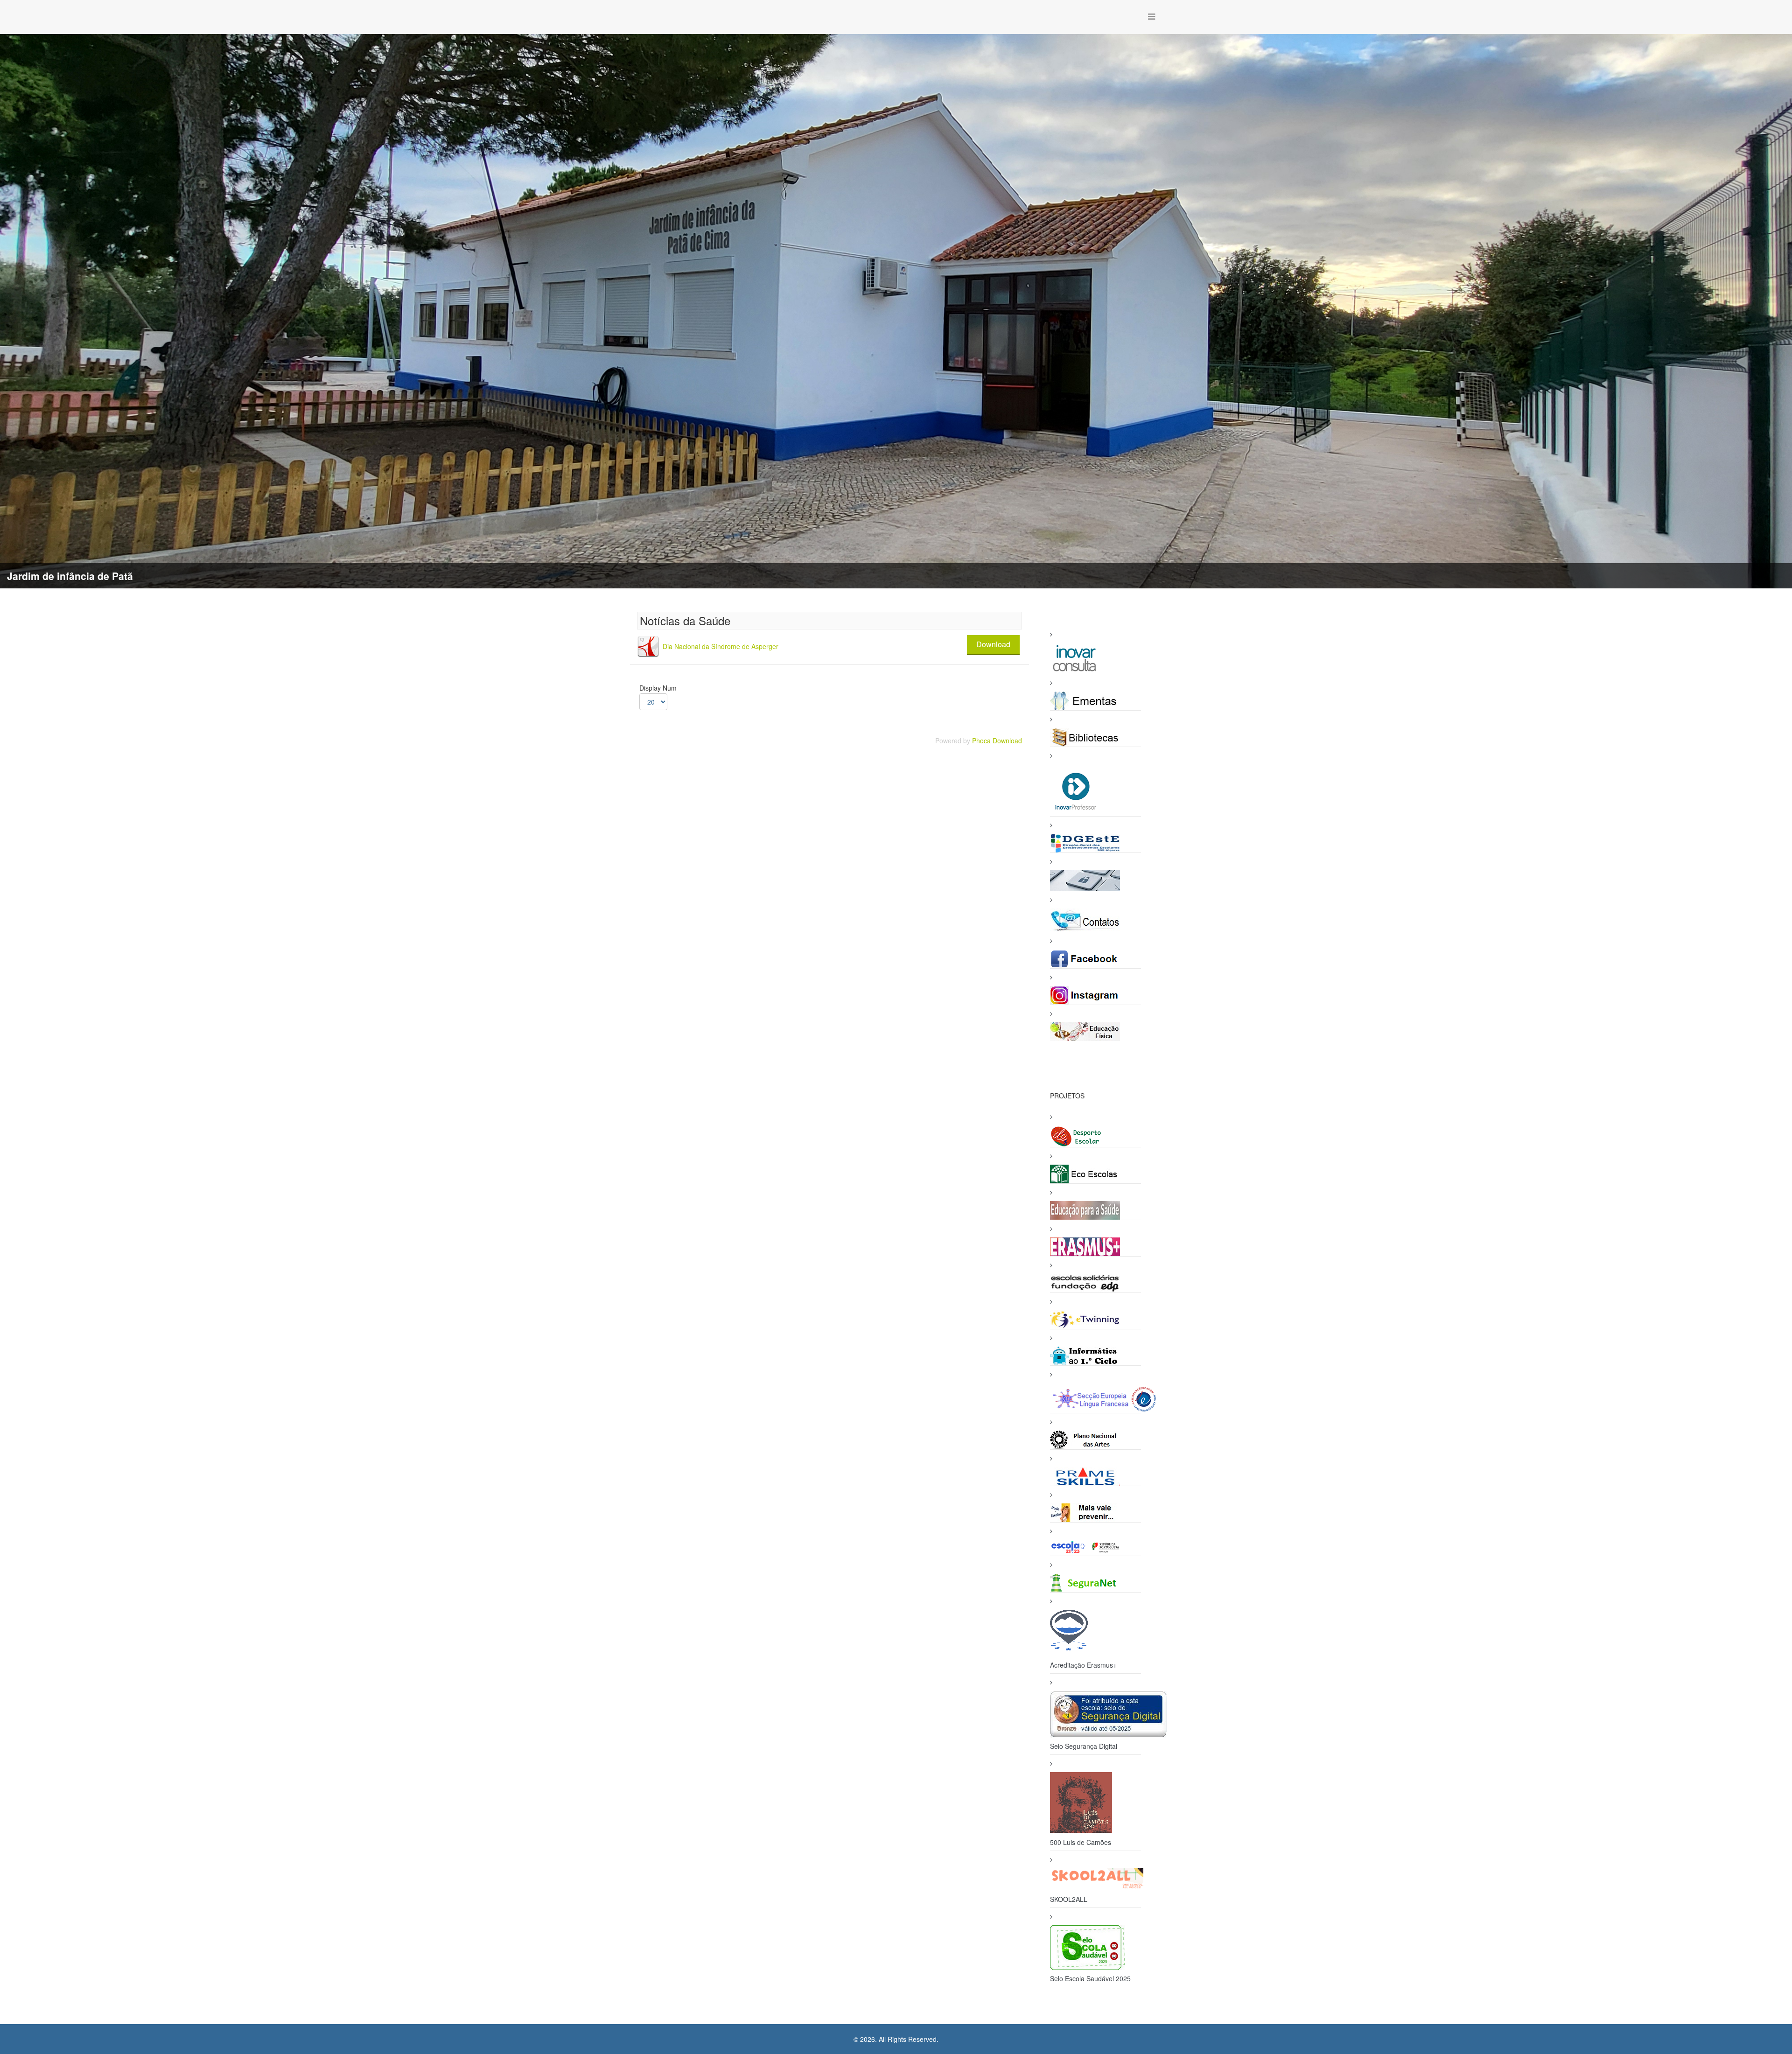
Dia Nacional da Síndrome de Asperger (721, 646)
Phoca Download (997, 741)
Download (993, 644)
